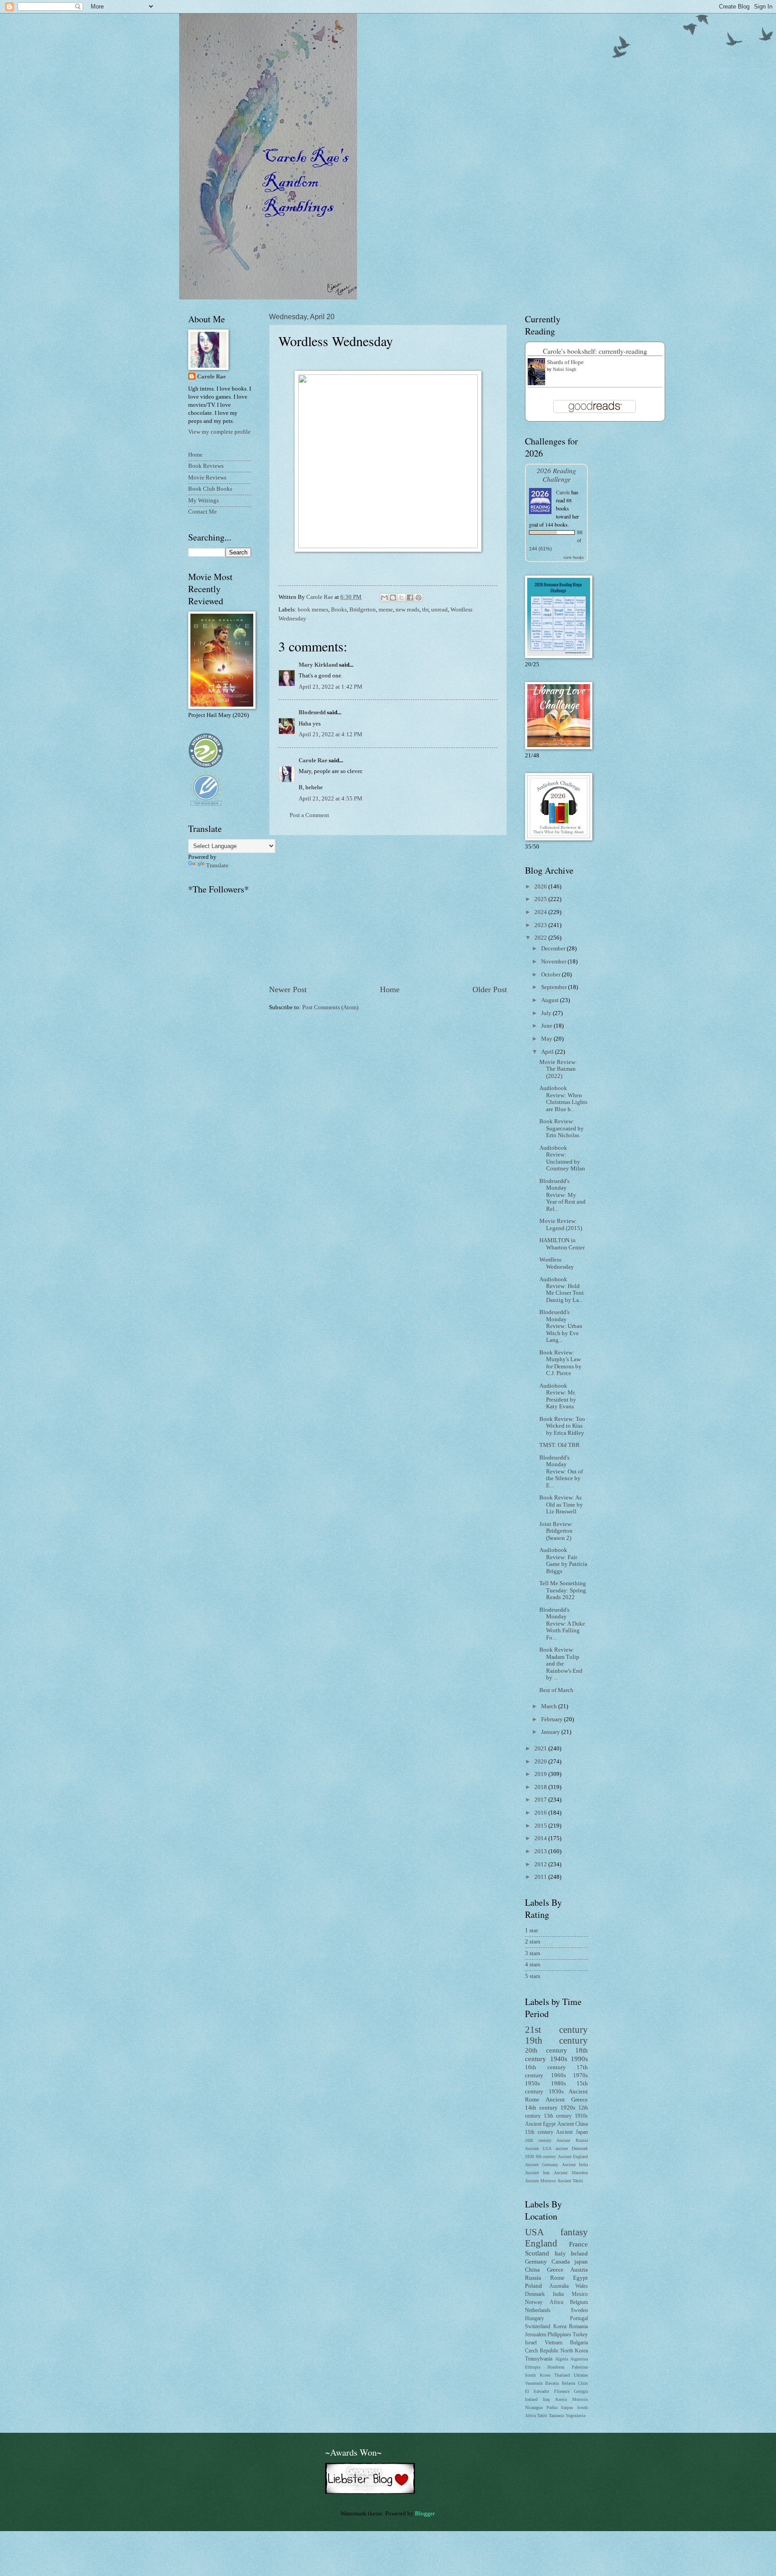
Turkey (580, 2335)
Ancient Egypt (540, 2124)
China (532, 2270)
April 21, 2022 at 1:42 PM (331, 687)
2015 (541, 1826)
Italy (560, 2254)
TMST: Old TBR (560, 1445)
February (553, 1719)
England (541, 2243)
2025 (541, 899)
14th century (541, 2108)
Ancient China (573, 2124)
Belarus (569, 2383)
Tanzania (556, 2416)
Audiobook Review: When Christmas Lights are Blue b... (563, 1099)
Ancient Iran (537, 2173)
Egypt (580, 2278)
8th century (546, 2156)
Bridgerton (363, 610)
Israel (531, 2343)
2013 (541, 1851)
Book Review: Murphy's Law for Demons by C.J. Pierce (560, 1363)
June (547, 1026)
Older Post (490, 989)
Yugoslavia (575, 2416)
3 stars (533, 1953)
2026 (541, 887)
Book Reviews (206, 466)
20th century (546, 2050)
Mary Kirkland (318, 665)
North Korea (574, 2351)
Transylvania (539, 2359)
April (548, 1052)
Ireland (579, 2254)
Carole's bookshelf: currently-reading (595, 351)
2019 (541, 1774)
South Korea (538, 2375)
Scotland (537, 2253)
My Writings (203, 501)
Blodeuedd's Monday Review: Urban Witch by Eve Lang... (561, 1326)
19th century (556, 2040)
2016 (541, 1813)
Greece (555, 2270)
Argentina (579, 2359)
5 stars (533, 1976)
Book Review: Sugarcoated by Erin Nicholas (562, 1128)
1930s (556, 2092)
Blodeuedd (312, 712)
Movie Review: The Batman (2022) (558, 1069)
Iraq (546, 2399)
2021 (541, 1749)
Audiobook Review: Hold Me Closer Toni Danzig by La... (562, 1290)
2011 (541, 1877)
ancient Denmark (572, 2148)
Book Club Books (210, 489)
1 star (531, 1930)
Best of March (556, 1690)
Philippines (559, 2335)
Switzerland (538, 2327)
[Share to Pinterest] (419, 598)
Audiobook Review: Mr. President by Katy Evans (558, 1396)
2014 (541, 1838)
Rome (557, 2278)
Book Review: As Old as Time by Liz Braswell (561, 1505)
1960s (558, 2075)
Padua (552, 2407)
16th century (545, 2067)
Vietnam (553, 2343)
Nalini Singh (564, 369)
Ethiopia (533, 2367)
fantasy (574, 2232)
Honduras (556, 2367)
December (554, 949)
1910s (581, 2116)
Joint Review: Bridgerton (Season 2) (556, 1531)
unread (439, 610)
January (551, 1732)
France (578, 2244)
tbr (425, 610)
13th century (558, 2116)
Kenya (561, 2399)
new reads (408, 610)
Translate (217, 866)
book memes (313, 610)
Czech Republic (542, 2351)
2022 (541, 938)
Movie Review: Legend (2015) (561, 1224)
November (554, 962)
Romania (578, 2327)
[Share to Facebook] (410, 598)
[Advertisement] (388, 910)
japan (581, 2262)
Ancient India (575, 2165)
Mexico (580, 2294)
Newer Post (288, 989)
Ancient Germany (542, 2165)
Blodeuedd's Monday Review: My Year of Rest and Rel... (562, 1195)
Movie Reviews (207, 478)
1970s (580, 2075)
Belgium (579, 2302)
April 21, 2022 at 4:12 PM (331, 734)
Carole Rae (313, 760)
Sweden (579, 2310)
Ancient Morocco (540, 2181)
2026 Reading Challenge (556, 475)
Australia (559, 2286)
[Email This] (384, 598)
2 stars (533, 1942)
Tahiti (542, 2416)
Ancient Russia (572, 2140)
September (555, 987)
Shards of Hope (565, 362)
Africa (556, 2302)
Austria (579, 2270)
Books (339, 610)
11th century (539, 2132)
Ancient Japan (572, 2132)
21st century (556, 2030)
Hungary (534, 2319)
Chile (583, 2383)
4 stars (533, 1965)
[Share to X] (401, 598)
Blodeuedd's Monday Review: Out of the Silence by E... (561, 1472)
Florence (562, 2391)
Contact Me (203, 512)
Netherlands (538, 2310)
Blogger (425, 2514)
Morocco (580, 2399)
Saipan (567, 2407)
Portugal (579, 2319)
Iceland (531, 2399)
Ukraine (581, 2375)
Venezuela (534, 2383)
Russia (533, 2278)
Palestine (580, 2367)
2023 (541, 925)
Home (390, 989)
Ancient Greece (567, 2100)
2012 (541, 1864)
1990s (579, 2059)
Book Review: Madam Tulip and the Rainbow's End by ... (561, 1664)
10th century (538, 2140)
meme (386, 610)
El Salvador (537, 2391)
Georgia (581, 2391)
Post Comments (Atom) (330, 1007)
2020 (541, 1762)
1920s (568, 2108)
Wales (582, 2286)
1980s (558, 2084)
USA (534, 2232)
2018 (541, 1787)
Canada (561, 2262)
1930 (529, 2156)
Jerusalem (536, 2335)
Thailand (562, 2375)
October (551, 975)
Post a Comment (309, 815)
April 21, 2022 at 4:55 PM (331, 799)
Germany (536, 2262)
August (551, 1000)
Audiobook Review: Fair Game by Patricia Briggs (563, 1561)
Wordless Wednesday (557, 1263)
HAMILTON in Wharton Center (562, 1244)
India (558, 2294)
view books (573, 557)
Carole (563, 492)
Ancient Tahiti (570, 2181)
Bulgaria (579, 2343)
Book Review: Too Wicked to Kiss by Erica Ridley (562, 1426)
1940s (559, 2059)
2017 (541, 1800)
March (550, 1706)
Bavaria (552, 2383)
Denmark (535, 2294)
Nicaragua (534, 2407)
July (547, 1013)
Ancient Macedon (571, 2173)
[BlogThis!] (393, 598)
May (547, 1039)
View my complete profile (219, 432)
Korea (560, 2327)
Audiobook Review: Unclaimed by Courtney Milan (562, 1158)
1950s (532, 2084)
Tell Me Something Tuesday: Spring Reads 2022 (563, 1590)
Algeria (562, 2359)
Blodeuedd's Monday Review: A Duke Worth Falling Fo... (562, 1624)
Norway (534, 2302)
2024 (541, 912)
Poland (533, 2286)
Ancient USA (538, 2148)
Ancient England (573, 2156)
